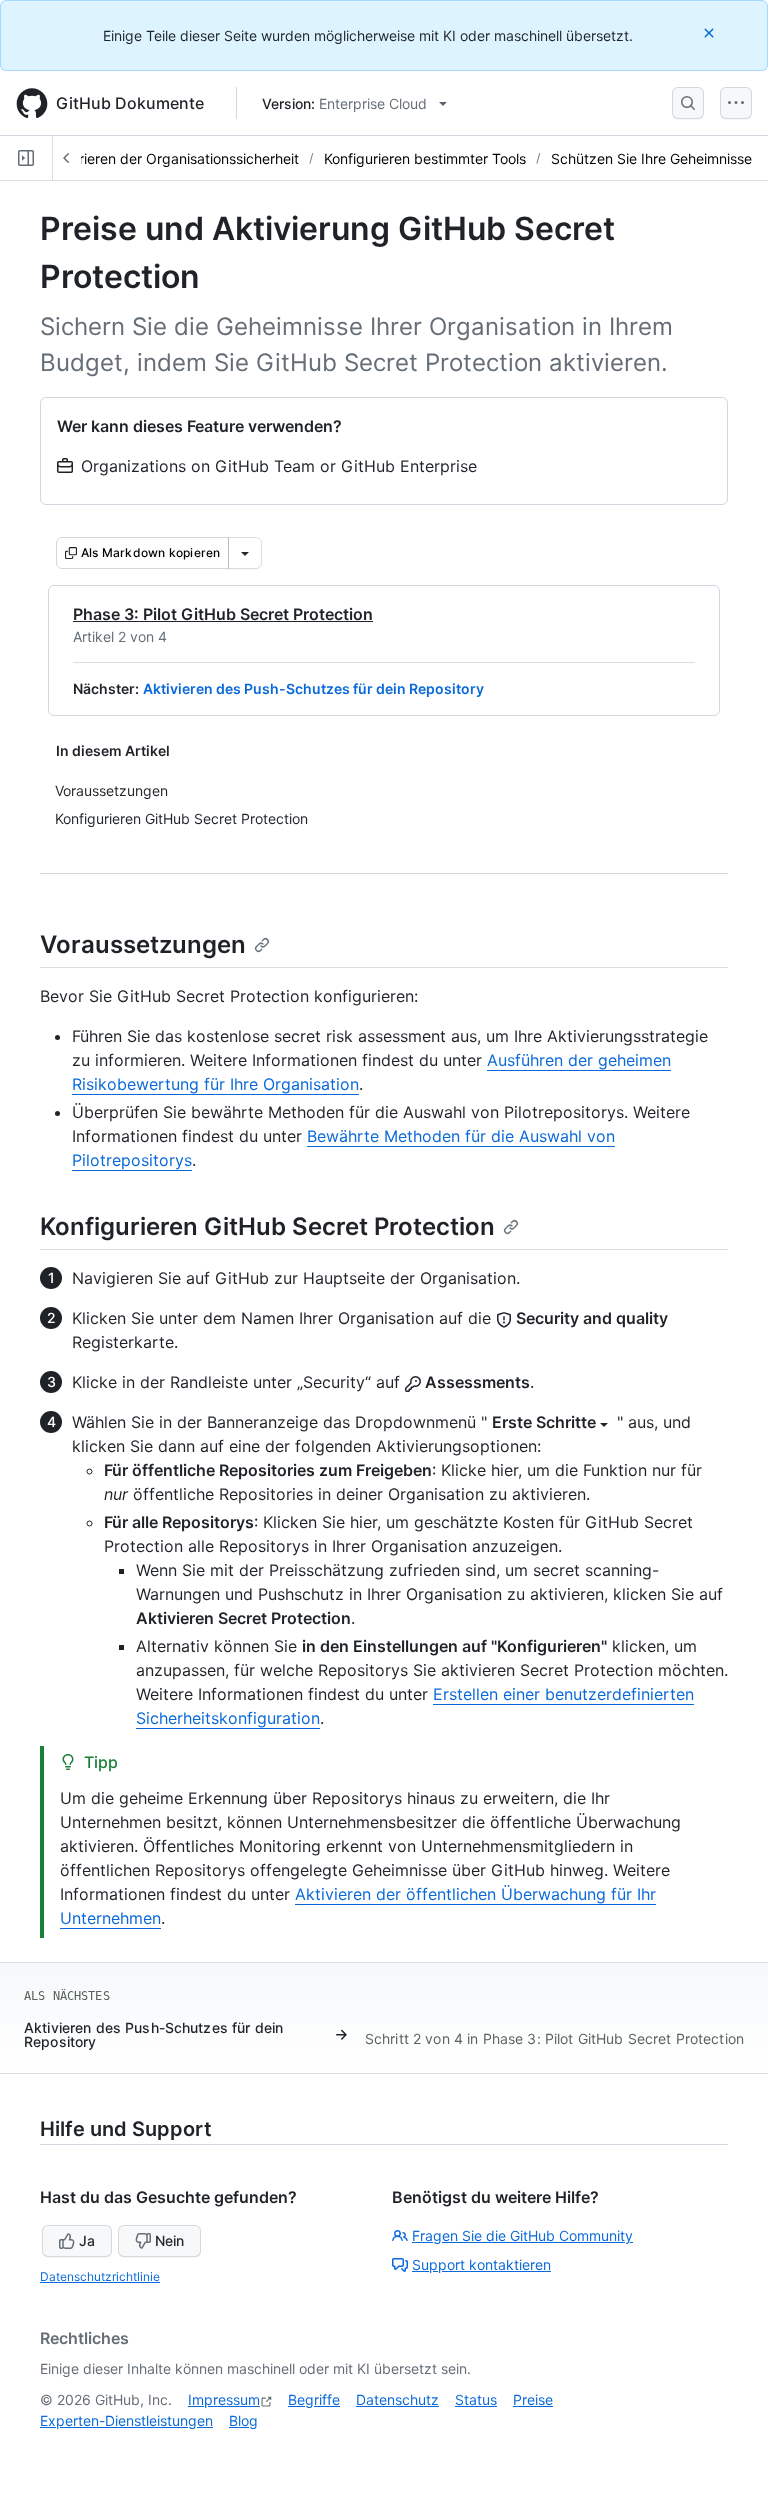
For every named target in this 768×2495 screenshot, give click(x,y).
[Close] (711, 32)
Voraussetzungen (143, 944)
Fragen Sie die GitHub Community (522, 2235)
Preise (533, 2399)
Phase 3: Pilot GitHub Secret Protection (223, 614)
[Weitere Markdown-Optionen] (245, 553)
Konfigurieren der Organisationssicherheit (164, 158)
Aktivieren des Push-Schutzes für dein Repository (313, 688)
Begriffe (314, 2399)
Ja (87, 2240)
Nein (169, 2240)
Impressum (224, 2399)
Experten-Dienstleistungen (126, 2420)
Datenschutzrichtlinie (100, 2276)
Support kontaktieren (481, 2264)
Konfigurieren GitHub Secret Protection (267, 1226)
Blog (243, 2420)
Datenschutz (397, 2399)
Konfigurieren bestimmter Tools (425, 158)
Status (476, 2399)
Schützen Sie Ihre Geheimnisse (651, 158)
